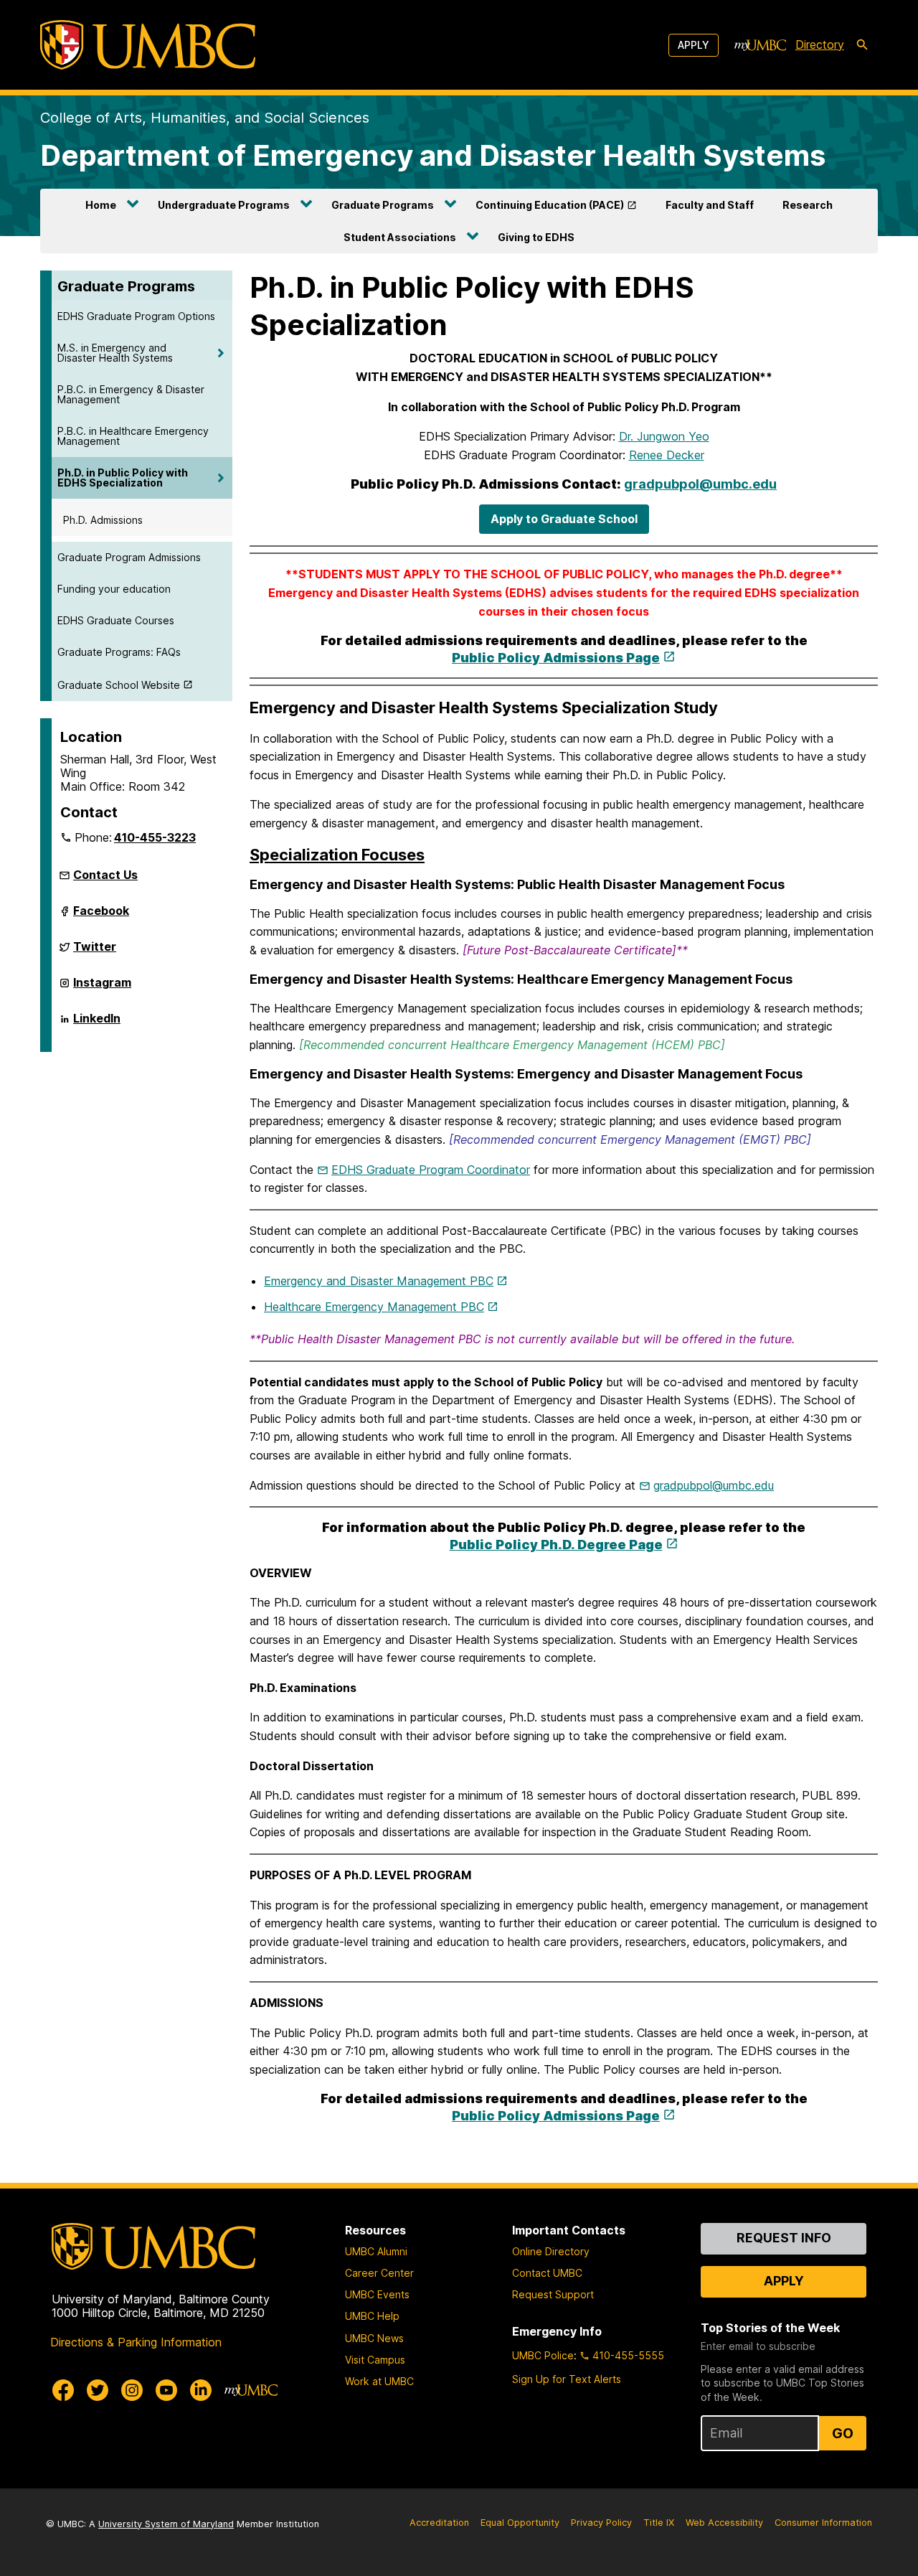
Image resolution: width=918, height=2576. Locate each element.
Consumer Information (823, 2523)
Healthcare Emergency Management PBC (374, 1307)
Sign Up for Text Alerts (567, 2379)
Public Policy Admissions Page (556, 658)
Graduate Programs (383, 205)
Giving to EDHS (536, 237)
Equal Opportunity (520, 2523)
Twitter (95, 952)
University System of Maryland (166, 2524)
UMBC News (374, 2338)
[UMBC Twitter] (98, 2390)
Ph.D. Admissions (103, 520)
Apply (694, 45)
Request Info (784, 2238)
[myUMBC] (760, 45)
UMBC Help (372, 2316)
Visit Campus (375, 2360)
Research (808, 205)
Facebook (101, 916)
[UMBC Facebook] (63, 2390)
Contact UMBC (547, 2273)
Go (843, 2433)
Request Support (553, 2294)
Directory (820, 44)
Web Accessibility (724, 2523)
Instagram (102, 988)
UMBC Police (543, 2355)
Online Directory (551, 2251)
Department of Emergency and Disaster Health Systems (433, 155)
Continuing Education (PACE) (550, 205)
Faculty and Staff (710, 205)
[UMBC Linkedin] (201, 2390)
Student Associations (400, 237)
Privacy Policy (601, 2523)
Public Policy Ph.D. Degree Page (556, 1545)
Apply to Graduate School (564, 519)
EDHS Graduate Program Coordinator (431, 1170)
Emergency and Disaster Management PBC (379, 1281)
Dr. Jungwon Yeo (664, 436)
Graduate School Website (119, 685)
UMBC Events (377, 2294)
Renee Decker (667, 455)
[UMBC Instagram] (132, 2390)
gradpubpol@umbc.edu (700, 484)
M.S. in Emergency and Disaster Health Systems (115, 353)
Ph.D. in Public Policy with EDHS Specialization (123, 478)
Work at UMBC (379, 2381)
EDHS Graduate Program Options (136, 316)
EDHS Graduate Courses (116, 620)
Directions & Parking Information (136, 2342)
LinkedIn (97, 1024)
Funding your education (114, 589)
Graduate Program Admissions (129, 557)
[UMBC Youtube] (166, 2390)
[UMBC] (148, 45)
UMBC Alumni (376, 2251)
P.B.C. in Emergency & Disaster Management (131, 394)
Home (101, 205)
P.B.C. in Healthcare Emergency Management (133, 436)
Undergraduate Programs (224, 205)
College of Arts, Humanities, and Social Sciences (205, 118)
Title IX (659, 2523)
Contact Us (105, 875)
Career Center (379, 2273)
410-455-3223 (155, 837)
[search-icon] (862, 45)
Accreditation (439, 2523)
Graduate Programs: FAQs (119, 652)
